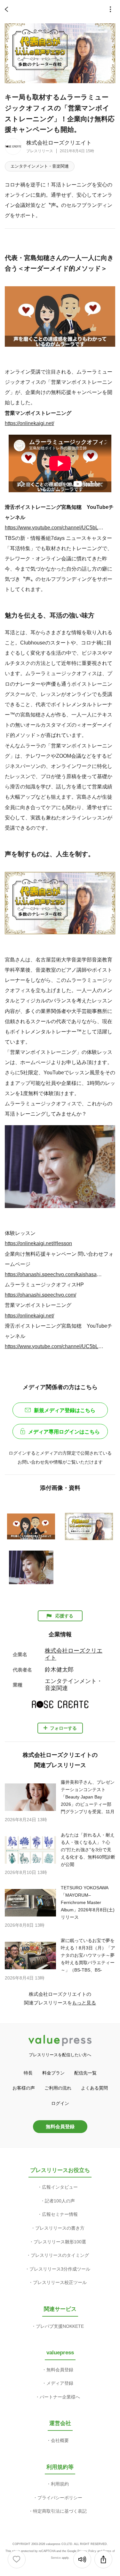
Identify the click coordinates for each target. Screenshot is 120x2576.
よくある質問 (94, 2088)
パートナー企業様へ (60, 2397)
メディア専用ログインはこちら (64, 1432)
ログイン (60, 2103)
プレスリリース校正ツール (60, 2282)
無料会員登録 (60, 2126)
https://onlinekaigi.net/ (29, 423)
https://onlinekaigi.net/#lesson (38, 1243)
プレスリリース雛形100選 (60, 2242)
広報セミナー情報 (60, 2214)
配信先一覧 (85, 2073)
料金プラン (53, 2073)
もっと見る (84, 2003)
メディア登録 (60, 2383)
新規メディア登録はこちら (65, 1410)
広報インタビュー (60, 2187)
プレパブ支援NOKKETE (60, 2326)
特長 (28, 2073)
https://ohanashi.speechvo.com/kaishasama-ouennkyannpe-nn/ (55, 1274)
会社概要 (60, 2440)
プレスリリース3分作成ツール (60, 2269)
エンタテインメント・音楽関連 (40, 166)
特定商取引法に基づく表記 (60, 2511)
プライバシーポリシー (60, 2498)
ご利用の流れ (58, 2088)
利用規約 (60, 2484)
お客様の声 (24, 2088)
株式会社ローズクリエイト (59, 143)
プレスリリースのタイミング (60, 2255)
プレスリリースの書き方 (60, 2228)
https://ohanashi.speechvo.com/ (40, 1295)
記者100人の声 (60, 2201)
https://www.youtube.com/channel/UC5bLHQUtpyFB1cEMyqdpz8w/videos (55, 527)
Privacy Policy (87, 2551)
